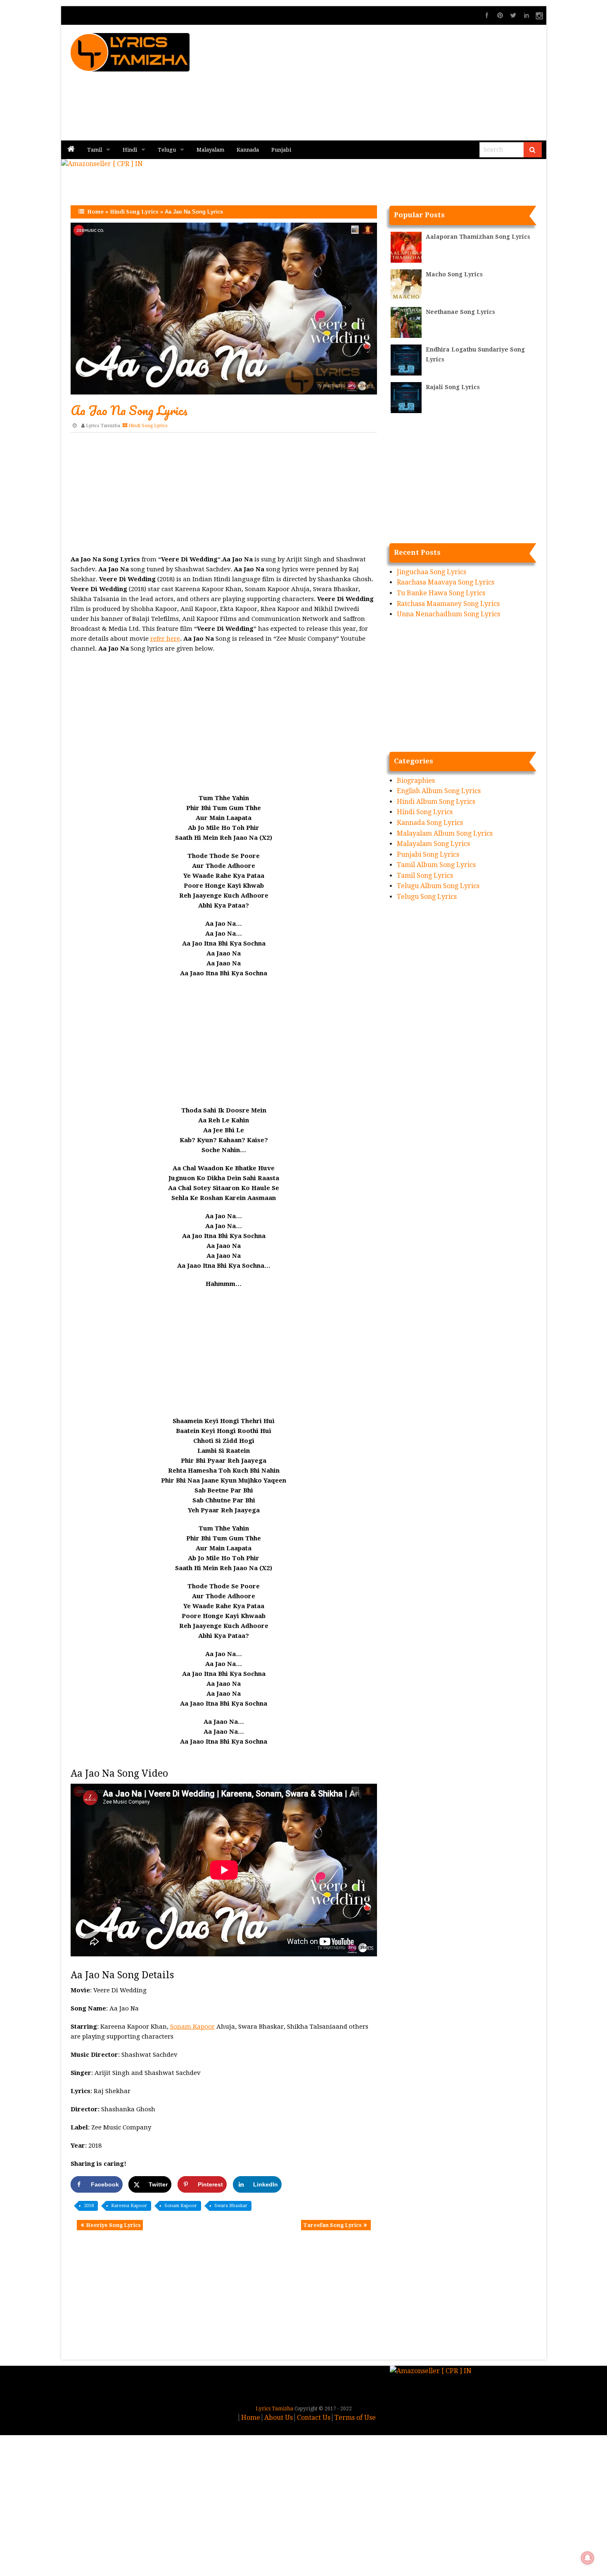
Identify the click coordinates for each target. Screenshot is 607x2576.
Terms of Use (355, 2418)
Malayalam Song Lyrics (433, 844)
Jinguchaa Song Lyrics (432, 572)
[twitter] (513, 15)
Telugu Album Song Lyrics (438, 886)
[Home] (71, 150)
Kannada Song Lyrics (430, 823)
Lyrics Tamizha (103, 426)
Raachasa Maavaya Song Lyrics (446, 582)
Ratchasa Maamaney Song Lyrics (448, 604)
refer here (165, 639)
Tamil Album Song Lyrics (436, 865)
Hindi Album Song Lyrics (436, 802)
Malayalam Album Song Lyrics (445, 833)
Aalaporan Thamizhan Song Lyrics (478, 237)
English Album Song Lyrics (439, 791)
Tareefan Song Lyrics (332, 2225)
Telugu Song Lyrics (427, 897)
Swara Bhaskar (231, 2206)
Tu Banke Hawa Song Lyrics (441, 593)
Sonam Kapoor (192, 2027)
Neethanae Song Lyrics (460, 312)
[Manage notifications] (588, 2558)
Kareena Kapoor (129, 2206)
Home (95, 212)
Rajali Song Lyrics (453, 387)
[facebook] (487, 15)
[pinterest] (500, 15)
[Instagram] (540, 15)
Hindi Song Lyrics (134, 212)
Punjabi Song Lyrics (428, 854)
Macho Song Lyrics (454, 274)
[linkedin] (526, 15)
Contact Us (314, 2418)
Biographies (416, 781)
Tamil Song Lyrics (425, 876)
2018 (89, 2206)
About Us (279, 2418)
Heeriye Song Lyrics (113, 2225)
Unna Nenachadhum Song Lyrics (448, 614)
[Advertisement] (403, 83)
